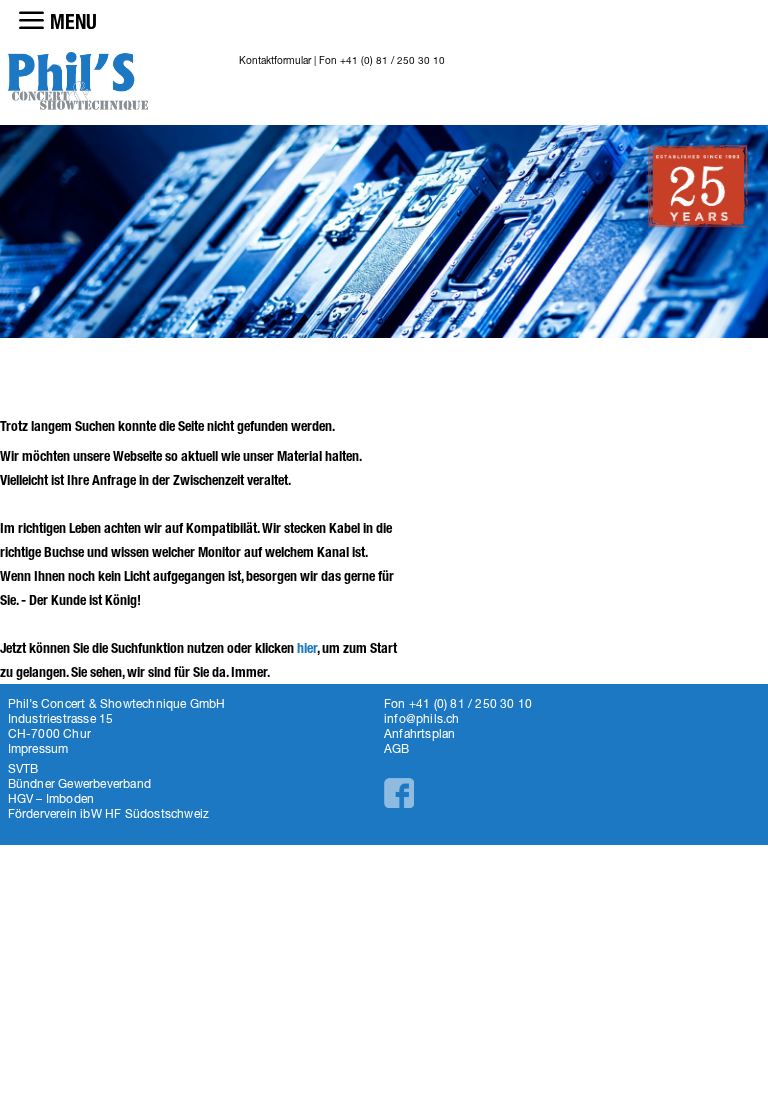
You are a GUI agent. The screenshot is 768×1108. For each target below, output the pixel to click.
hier (307, 648)
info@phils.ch (422, 718)
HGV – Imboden (51, 798)
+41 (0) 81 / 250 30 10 (392, 60)
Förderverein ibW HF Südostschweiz (109, 813)
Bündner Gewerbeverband (79, 783)
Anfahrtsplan (419, 733)
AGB (397, 748)
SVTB (23, 768)
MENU (73, 22)
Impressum (38, 748)
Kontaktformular (275, 60)
